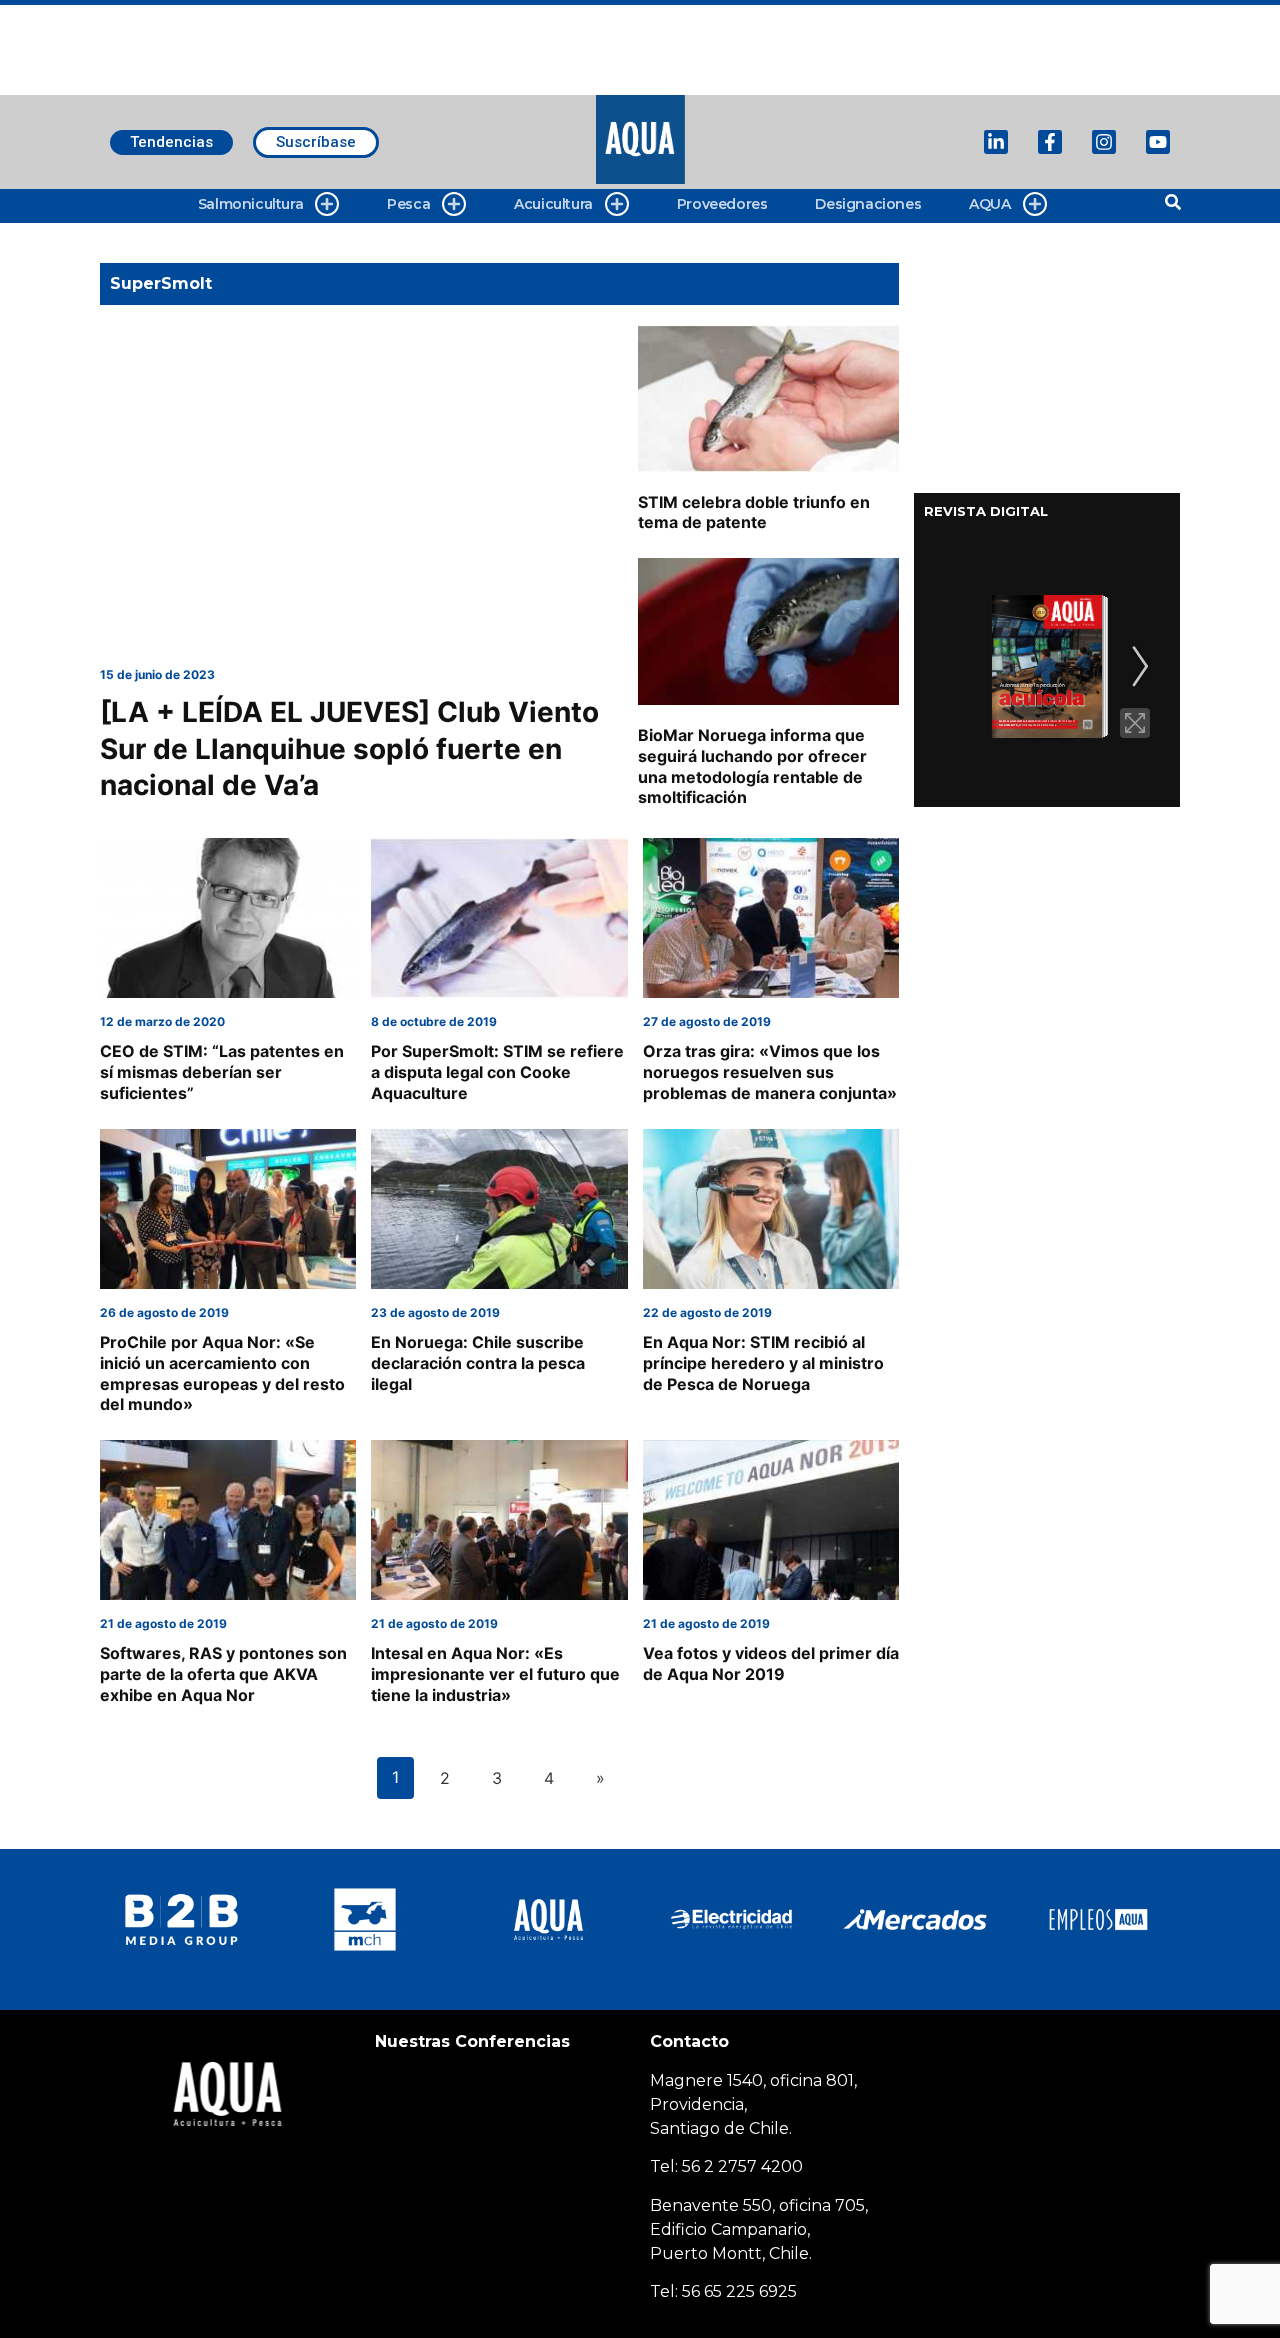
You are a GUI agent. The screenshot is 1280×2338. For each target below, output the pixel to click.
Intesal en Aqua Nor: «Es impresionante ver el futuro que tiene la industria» (495, 1674)
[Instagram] (1104, 142)
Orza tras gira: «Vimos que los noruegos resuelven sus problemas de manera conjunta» (770, 1072)
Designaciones (868, 204)
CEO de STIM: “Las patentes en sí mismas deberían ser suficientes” (222, 1072)
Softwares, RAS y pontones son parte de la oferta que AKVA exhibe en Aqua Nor (223, 1674)
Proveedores (722, 204)
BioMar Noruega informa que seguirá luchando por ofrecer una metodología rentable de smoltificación (752, 766)
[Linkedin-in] (996, 142)
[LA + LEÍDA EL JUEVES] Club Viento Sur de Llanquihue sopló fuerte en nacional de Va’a (349, 748)
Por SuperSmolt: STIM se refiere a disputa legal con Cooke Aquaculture (497, 1072)
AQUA (989, 204)
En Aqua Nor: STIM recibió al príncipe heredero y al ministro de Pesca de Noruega (763, 1363)
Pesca (408, 204)
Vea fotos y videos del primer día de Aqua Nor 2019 (771, 1663)
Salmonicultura (250, 204)
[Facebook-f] (1050, 142)
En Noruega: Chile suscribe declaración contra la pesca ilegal (478, 1363)
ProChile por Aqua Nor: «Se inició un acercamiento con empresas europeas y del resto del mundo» (222, 1373)
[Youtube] (1158, 142)
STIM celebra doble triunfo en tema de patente (754, 512)
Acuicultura (553, 204)
